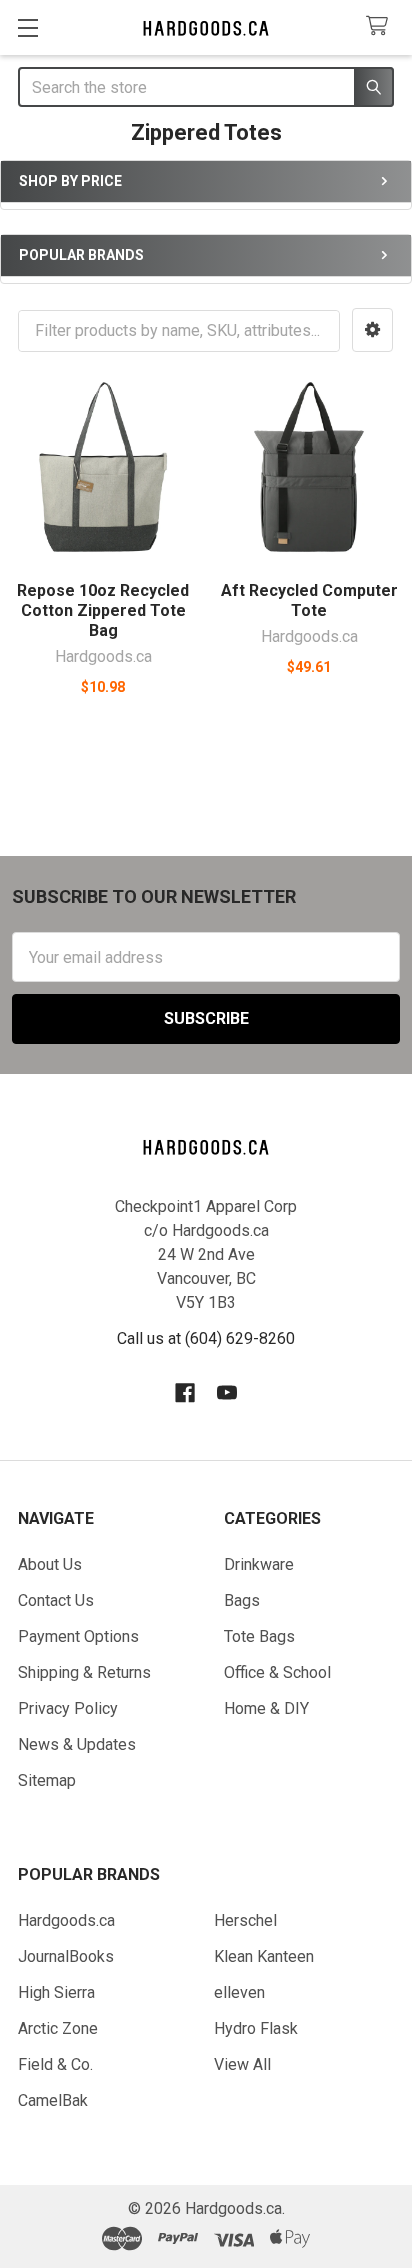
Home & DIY (266, 1708)
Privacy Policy (68, 1708)
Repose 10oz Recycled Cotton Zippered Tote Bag (103, 610)
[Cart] (381, 26)
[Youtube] (227, 1393)
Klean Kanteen (264, 1956)
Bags (242, 1600)
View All (242, 2064)
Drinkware (259, 1564)
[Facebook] (185, 1393)
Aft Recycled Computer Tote (309, 600)
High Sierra (56, 1992)
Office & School (277, 1672)
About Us (50, 1564)
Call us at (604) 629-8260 (206, 1338)
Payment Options (78, 1636)
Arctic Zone (58, 2028)
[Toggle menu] (27, 27)
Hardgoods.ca (66, 1920)
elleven (239, 1992)
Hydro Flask (256, 2028)
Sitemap (47, 1780)
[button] (372, 330)
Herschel (245, 1920)
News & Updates (77, 1744)
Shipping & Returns (84, 1672)
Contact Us (56, 1600)
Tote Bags (259, 1636)
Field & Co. (55, 2064)
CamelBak (53, 2100)
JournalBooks (66, 1956)
